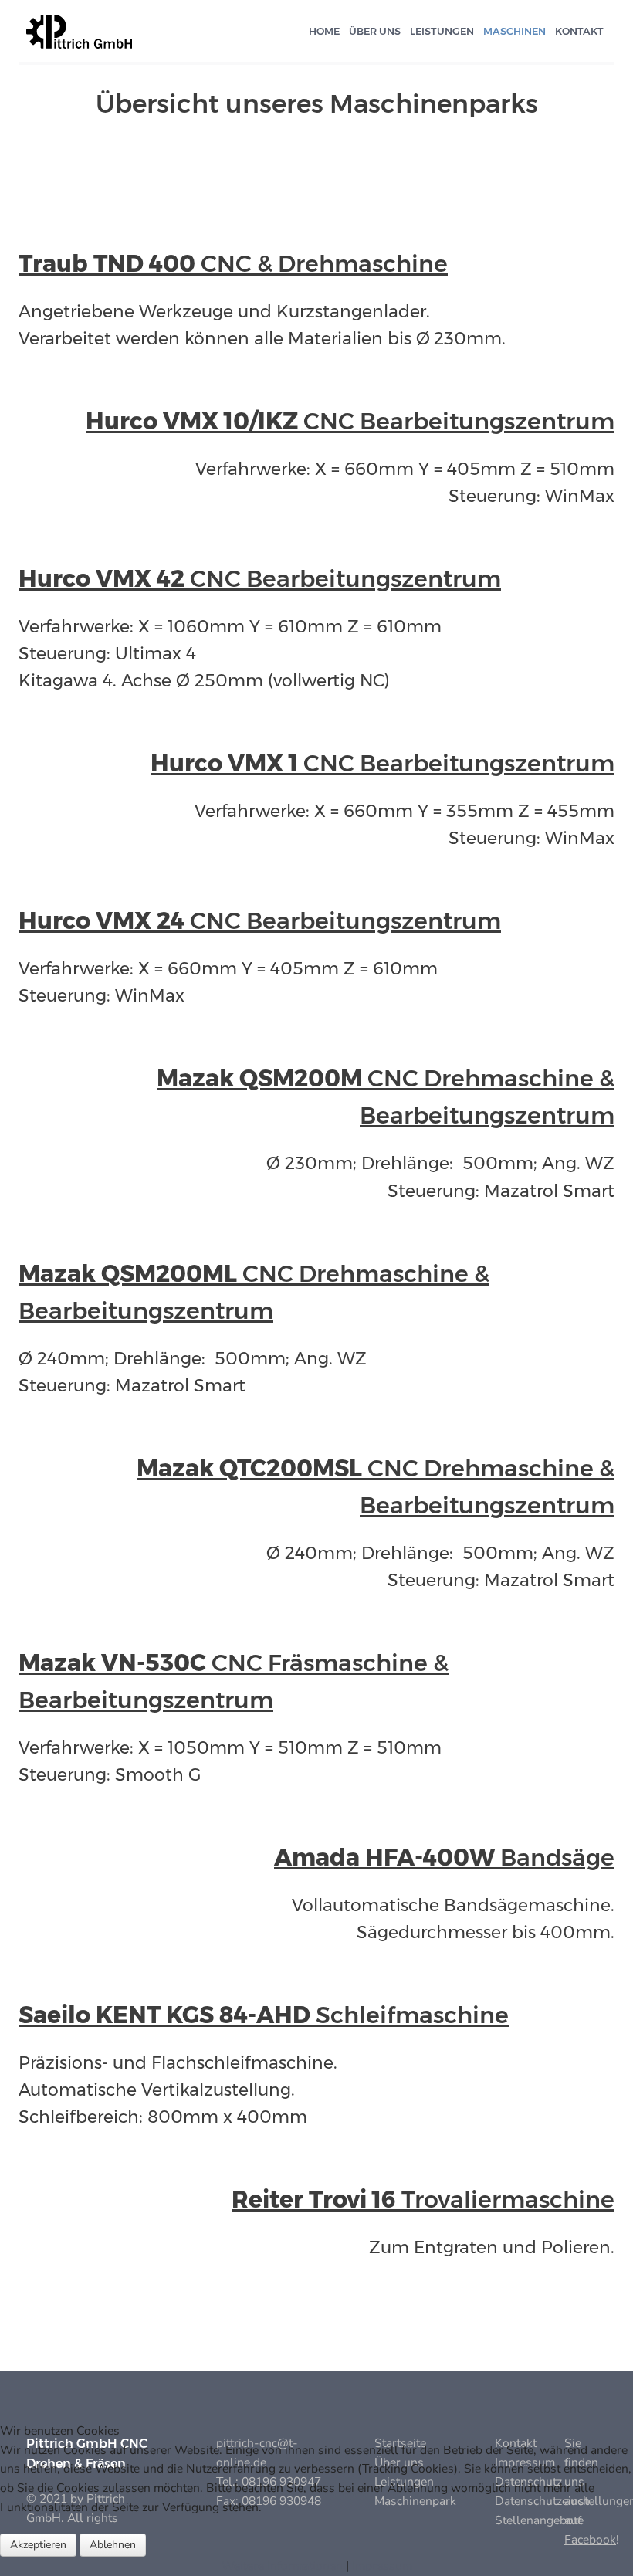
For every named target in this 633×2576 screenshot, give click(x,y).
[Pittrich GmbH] (79, 30)
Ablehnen (113, 2545)
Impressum (382, 2566)
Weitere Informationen (282, 2566)
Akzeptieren (38, 2545)
